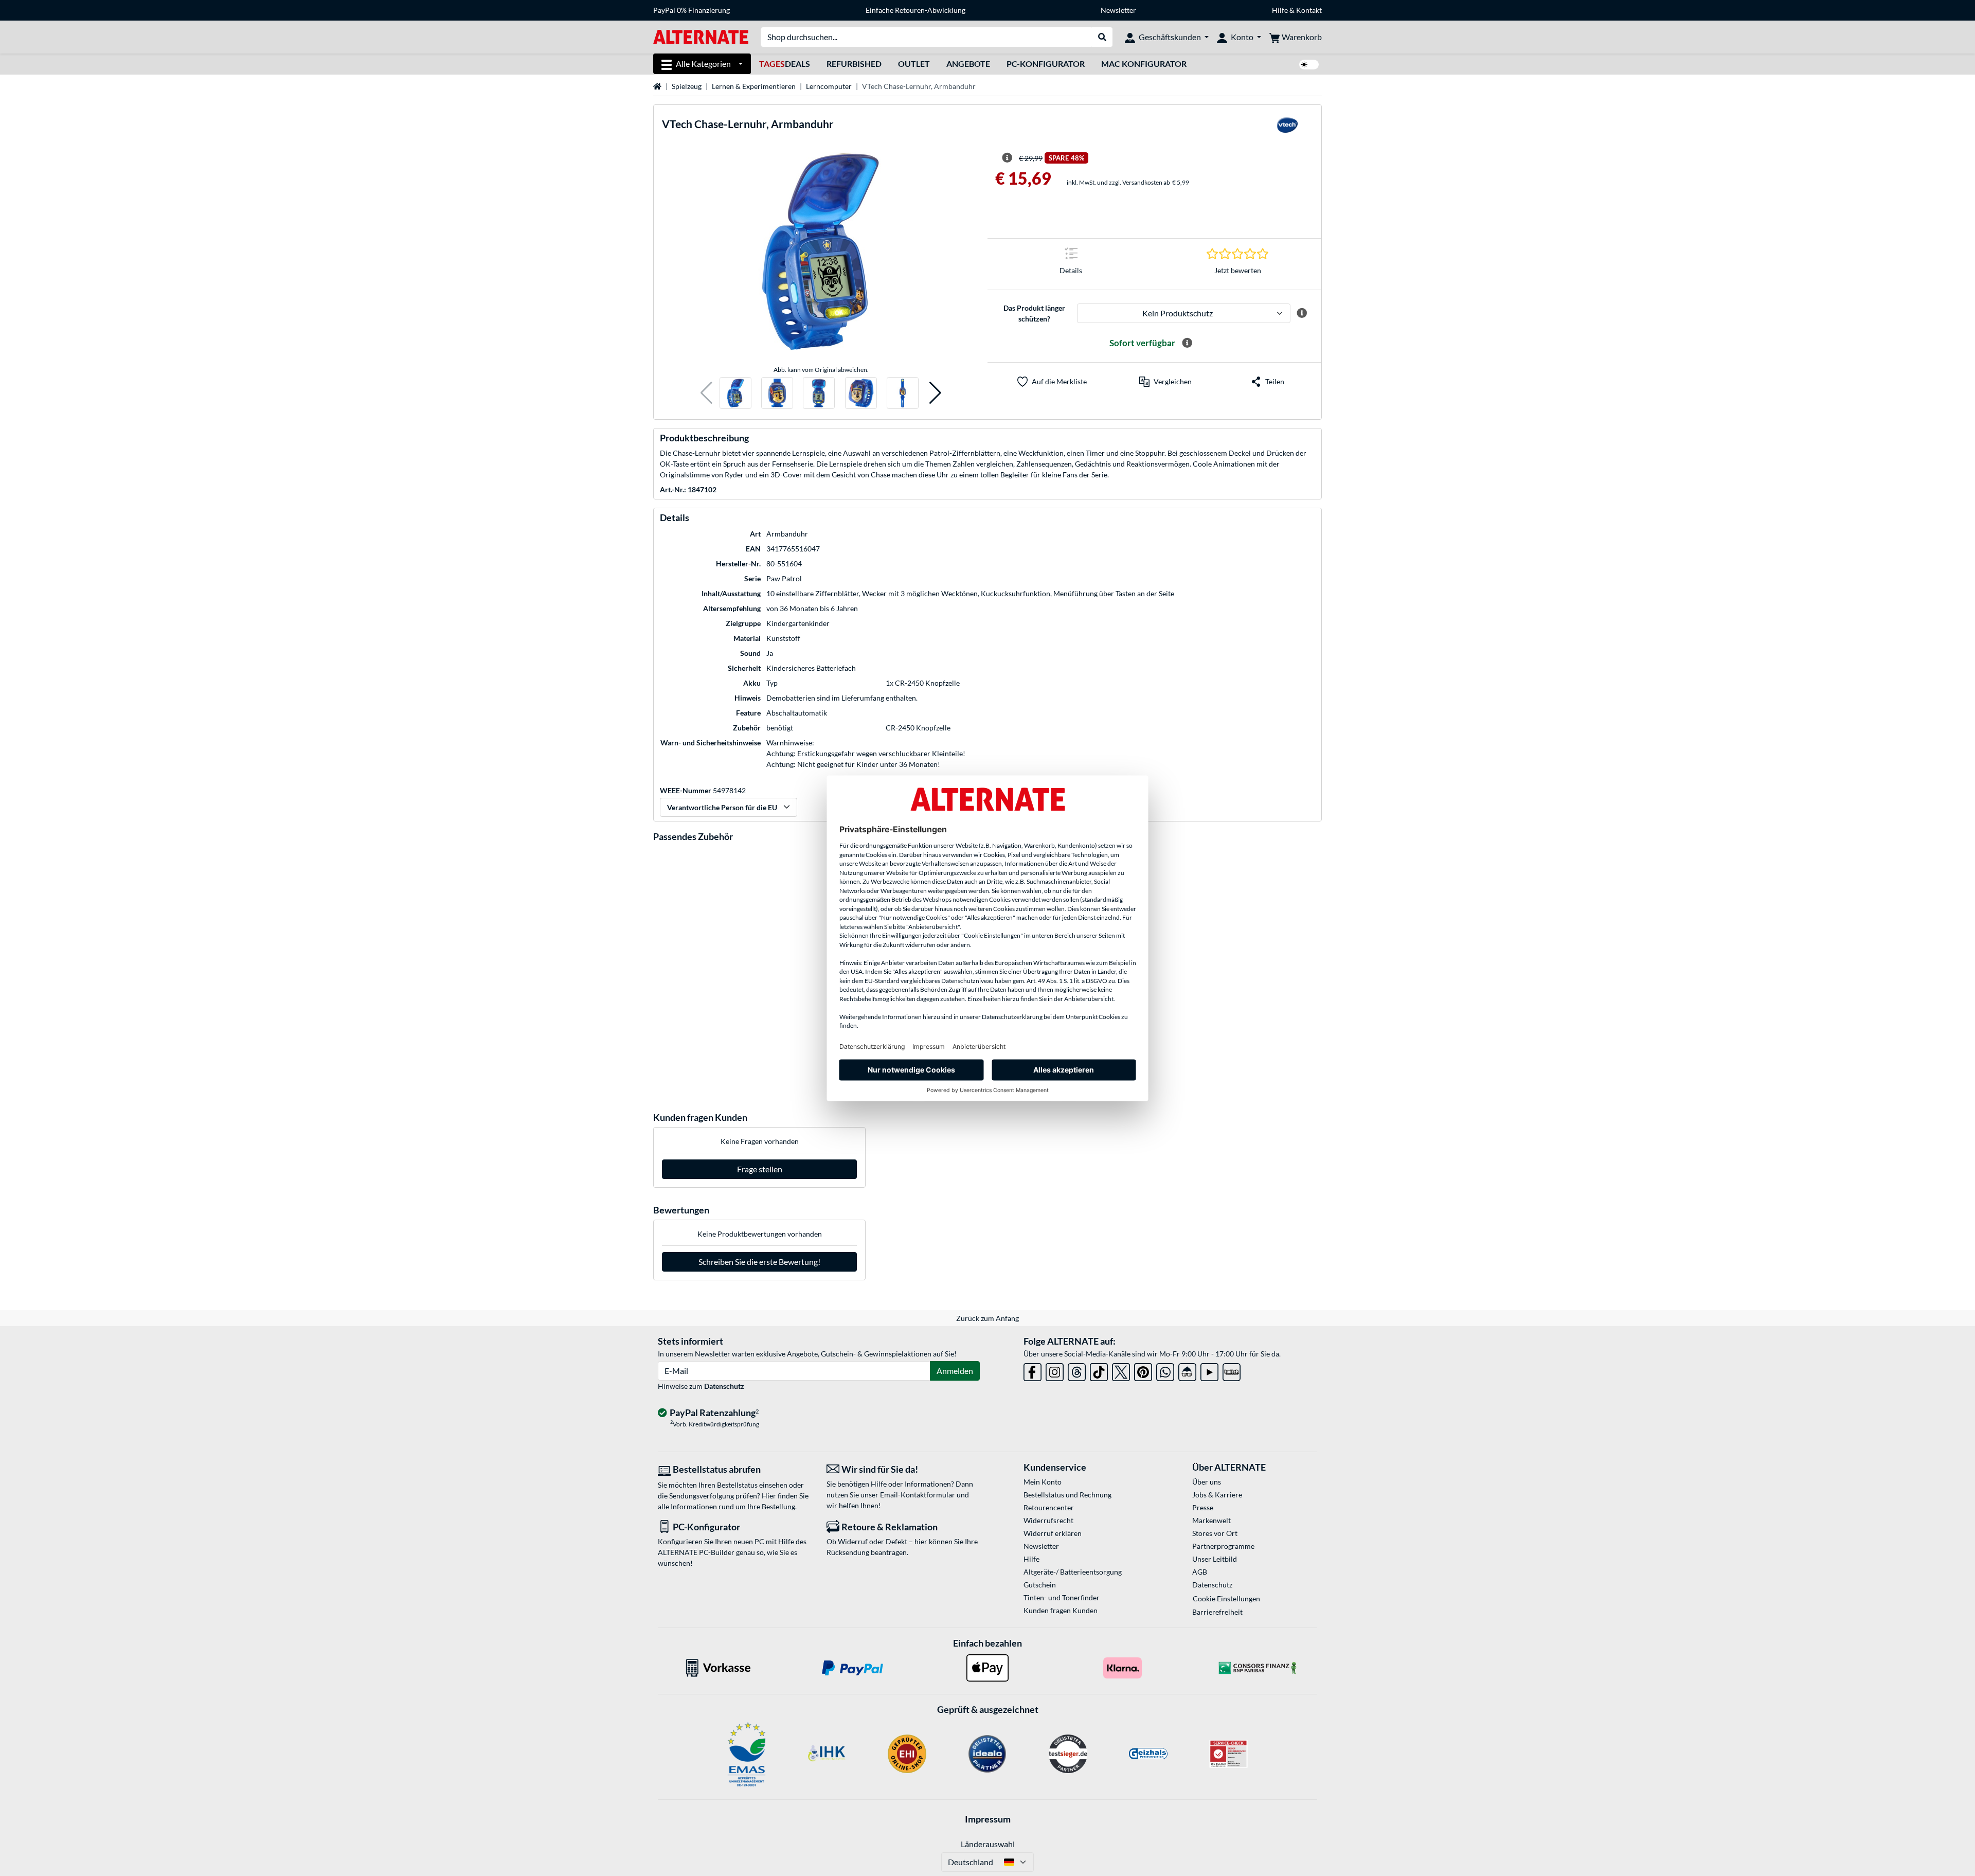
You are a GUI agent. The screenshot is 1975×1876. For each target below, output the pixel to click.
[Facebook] (1033, 1370)
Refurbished (854, 64)
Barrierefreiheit (1217, 1612)
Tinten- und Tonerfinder (1062, 1597)
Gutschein (1040, 1585)
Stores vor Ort (1215, 1533)
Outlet (914, 64)
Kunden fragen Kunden (1061, 1610)
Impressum (988, 1819)
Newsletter (1118, 10)
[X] (1121, 1370)
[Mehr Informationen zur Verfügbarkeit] (1187, 343)
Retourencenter (1049, 1507)
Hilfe (1280, 10)
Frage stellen (760, 1169)
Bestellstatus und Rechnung (1067, 1495)
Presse (1203, 1507)
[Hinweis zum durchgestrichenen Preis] (1007, 158)
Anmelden (955, 1371)
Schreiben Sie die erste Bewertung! (759, 1262)
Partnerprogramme (1223, 1546)
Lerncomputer (829, 86)
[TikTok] (1099, 1370)
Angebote (968, 64)
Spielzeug (687, 86)
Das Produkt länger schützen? (1034, 313)
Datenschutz (724, 1386)
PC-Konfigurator (1046, 64)
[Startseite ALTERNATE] (701, 36)
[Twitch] (1232, 1370)
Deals (785, 64)
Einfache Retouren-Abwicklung (915, 10)
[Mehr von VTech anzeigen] (1287, 128)
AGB (1200, 1572)
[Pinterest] (1143, 1370)
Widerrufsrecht (1048, 1520)
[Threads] (1077, 1370)
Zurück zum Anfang (987, 1318)
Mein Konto (1043, 1482)
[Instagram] (1055, 1370)
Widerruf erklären (1053, 1533)
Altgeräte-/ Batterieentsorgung (1073, 1572)
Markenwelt (1211, 1520)
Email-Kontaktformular (918, 1495)
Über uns (1207, 1482)
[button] (706, 393)
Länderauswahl (988, 1844)
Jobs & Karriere (1217, 1495)
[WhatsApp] (1165, 1370)
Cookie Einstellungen (1226, 1598)
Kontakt (1309, 10)
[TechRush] (1187, 1370)
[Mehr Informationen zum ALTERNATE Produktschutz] (1302, 313)
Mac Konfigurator (1144, 64)
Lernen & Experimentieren (754, 86)
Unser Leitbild (1215, 1559)
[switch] (1309, 65)
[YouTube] (1209, 1370)
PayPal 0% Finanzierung (692, 10)
